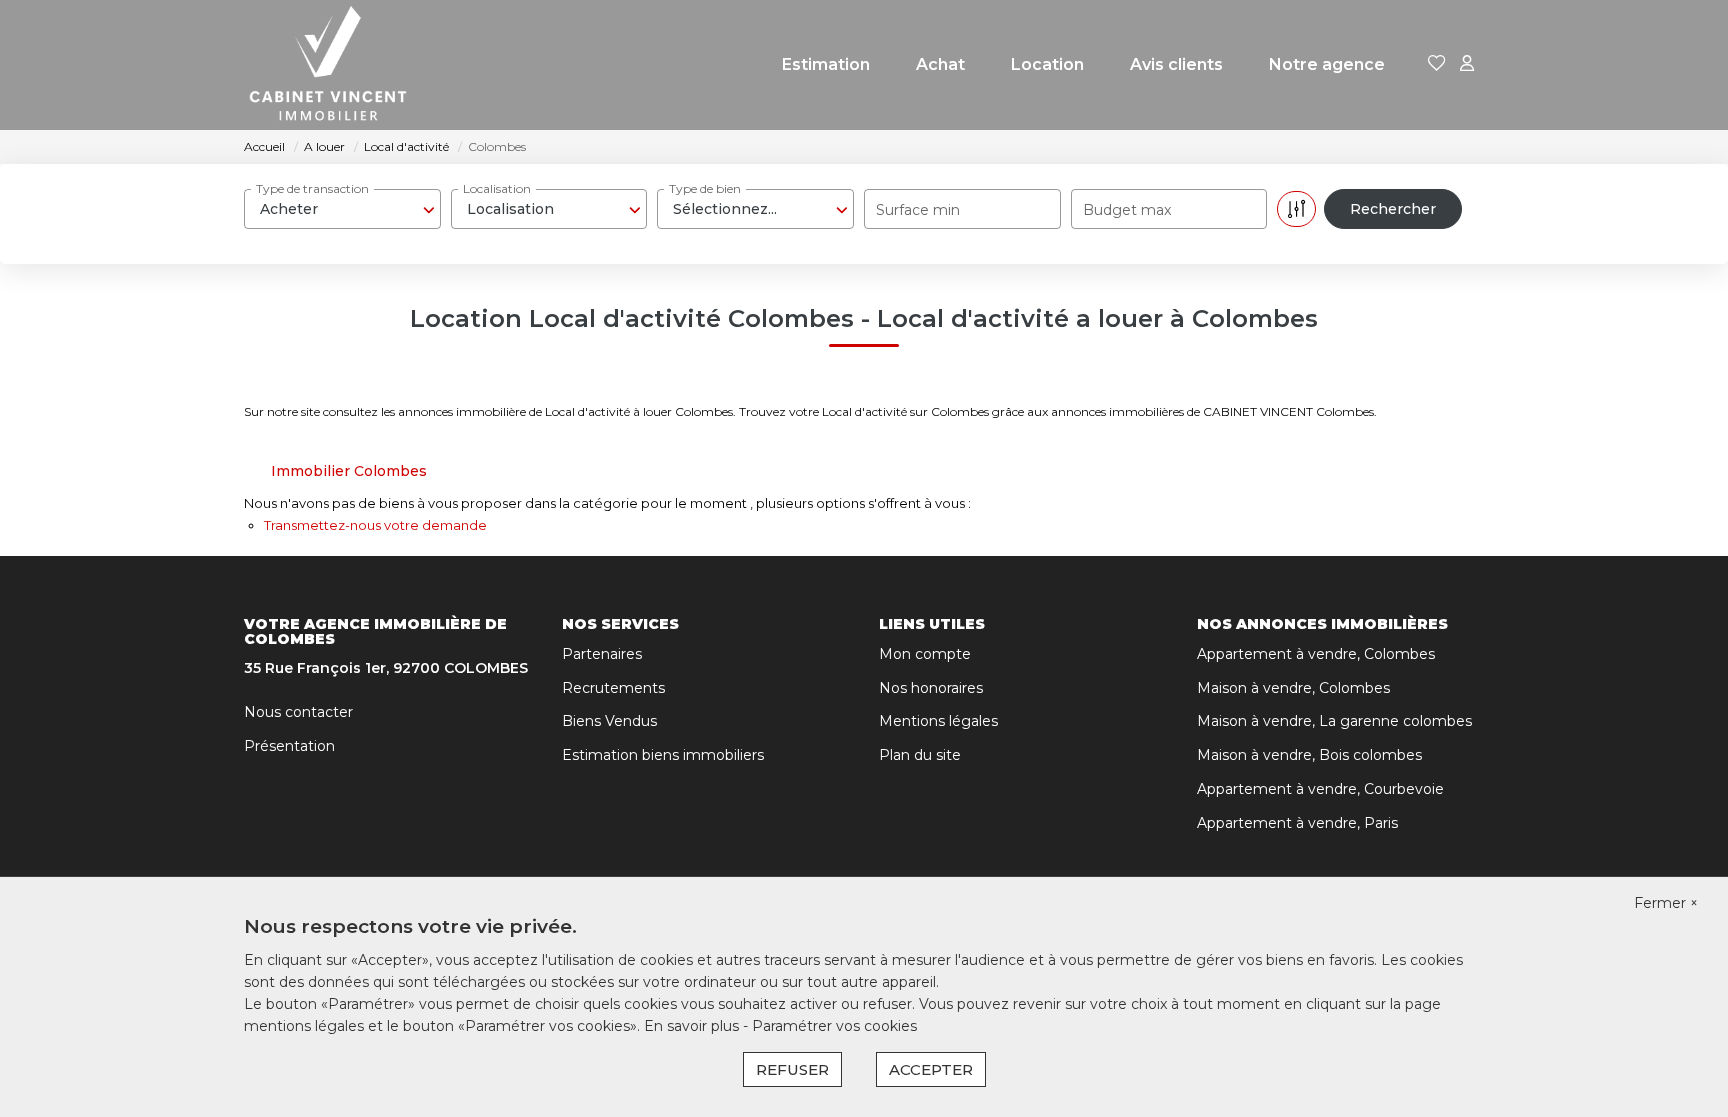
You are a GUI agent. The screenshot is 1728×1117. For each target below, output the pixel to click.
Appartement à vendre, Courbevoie (1320, 789)
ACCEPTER (931, 1069)
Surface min (918, 210)
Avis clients (1176, 64)
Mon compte (925, 654)
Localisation (497, 188)
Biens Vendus (609, 721)
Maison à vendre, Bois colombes (1309, 755)
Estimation (826, 64)
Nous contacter (298, 712)
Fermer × (1666, 903)
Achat (940, 64)
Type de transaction (312, 188)
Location (1047, 64)
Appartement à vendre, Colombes (1316, 654)
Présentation (289, 746)
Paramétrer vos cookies (834, 1026)
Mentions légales (938, 721)
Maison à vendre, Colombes (1293, 688)
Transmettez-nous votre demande (375, 525)
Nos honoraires (931, 688)
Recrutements (613, 688)
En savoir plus (693, 1026)
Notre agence (1327, 64)
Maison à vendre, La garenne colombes (1334, 721)
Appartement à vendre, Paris (1297, 823)
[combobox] (342, 209)
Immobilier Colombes (349, 471)
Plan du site (920, 755)
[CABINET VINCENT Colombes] (328, 65)
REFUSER (792, 1069)
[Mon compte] (1467, 64)
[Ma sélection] (1437, 64)
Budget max (1127, 210)
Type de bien (705, 188)
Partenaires (602, 654)
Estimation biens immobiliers (663, 755)
